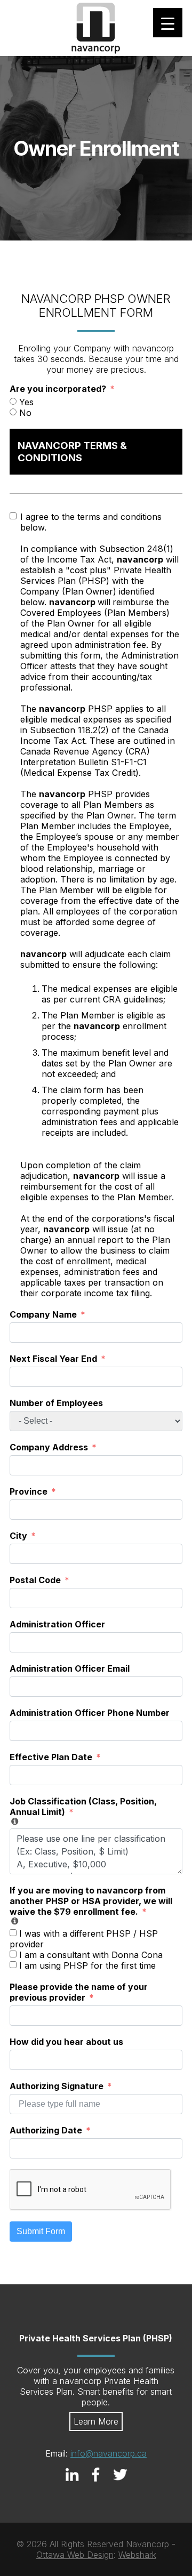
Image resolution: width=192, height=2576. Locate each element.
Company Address (49, 1447)
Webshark (137, 2555)
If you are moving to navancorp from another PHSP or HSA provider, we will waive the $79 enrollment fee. (91, 1901)
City (18, 1536)
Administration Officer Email (70, 1668)
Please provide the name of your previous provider (79, 1992)
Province (29, 1491)
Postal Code (35, 1580)
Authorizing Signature (57, 2086)
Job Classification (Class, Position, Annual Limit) (83, 1807)
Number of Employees (56, 1403)
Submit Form (41, 2231)
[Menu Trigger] (168, 23)
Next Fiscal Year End (53, 1359)
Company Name (43, 1314)
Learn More (96, 2421)
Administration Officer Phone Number (90, 1713)
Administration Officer (57, 1624)
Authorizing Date (46, 2130)
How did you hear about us (66, 2042)
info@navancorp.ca (109, 2453)
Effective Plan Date (51, 1757)
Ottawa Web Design (75, 2555)
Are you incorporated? (58, 389)
